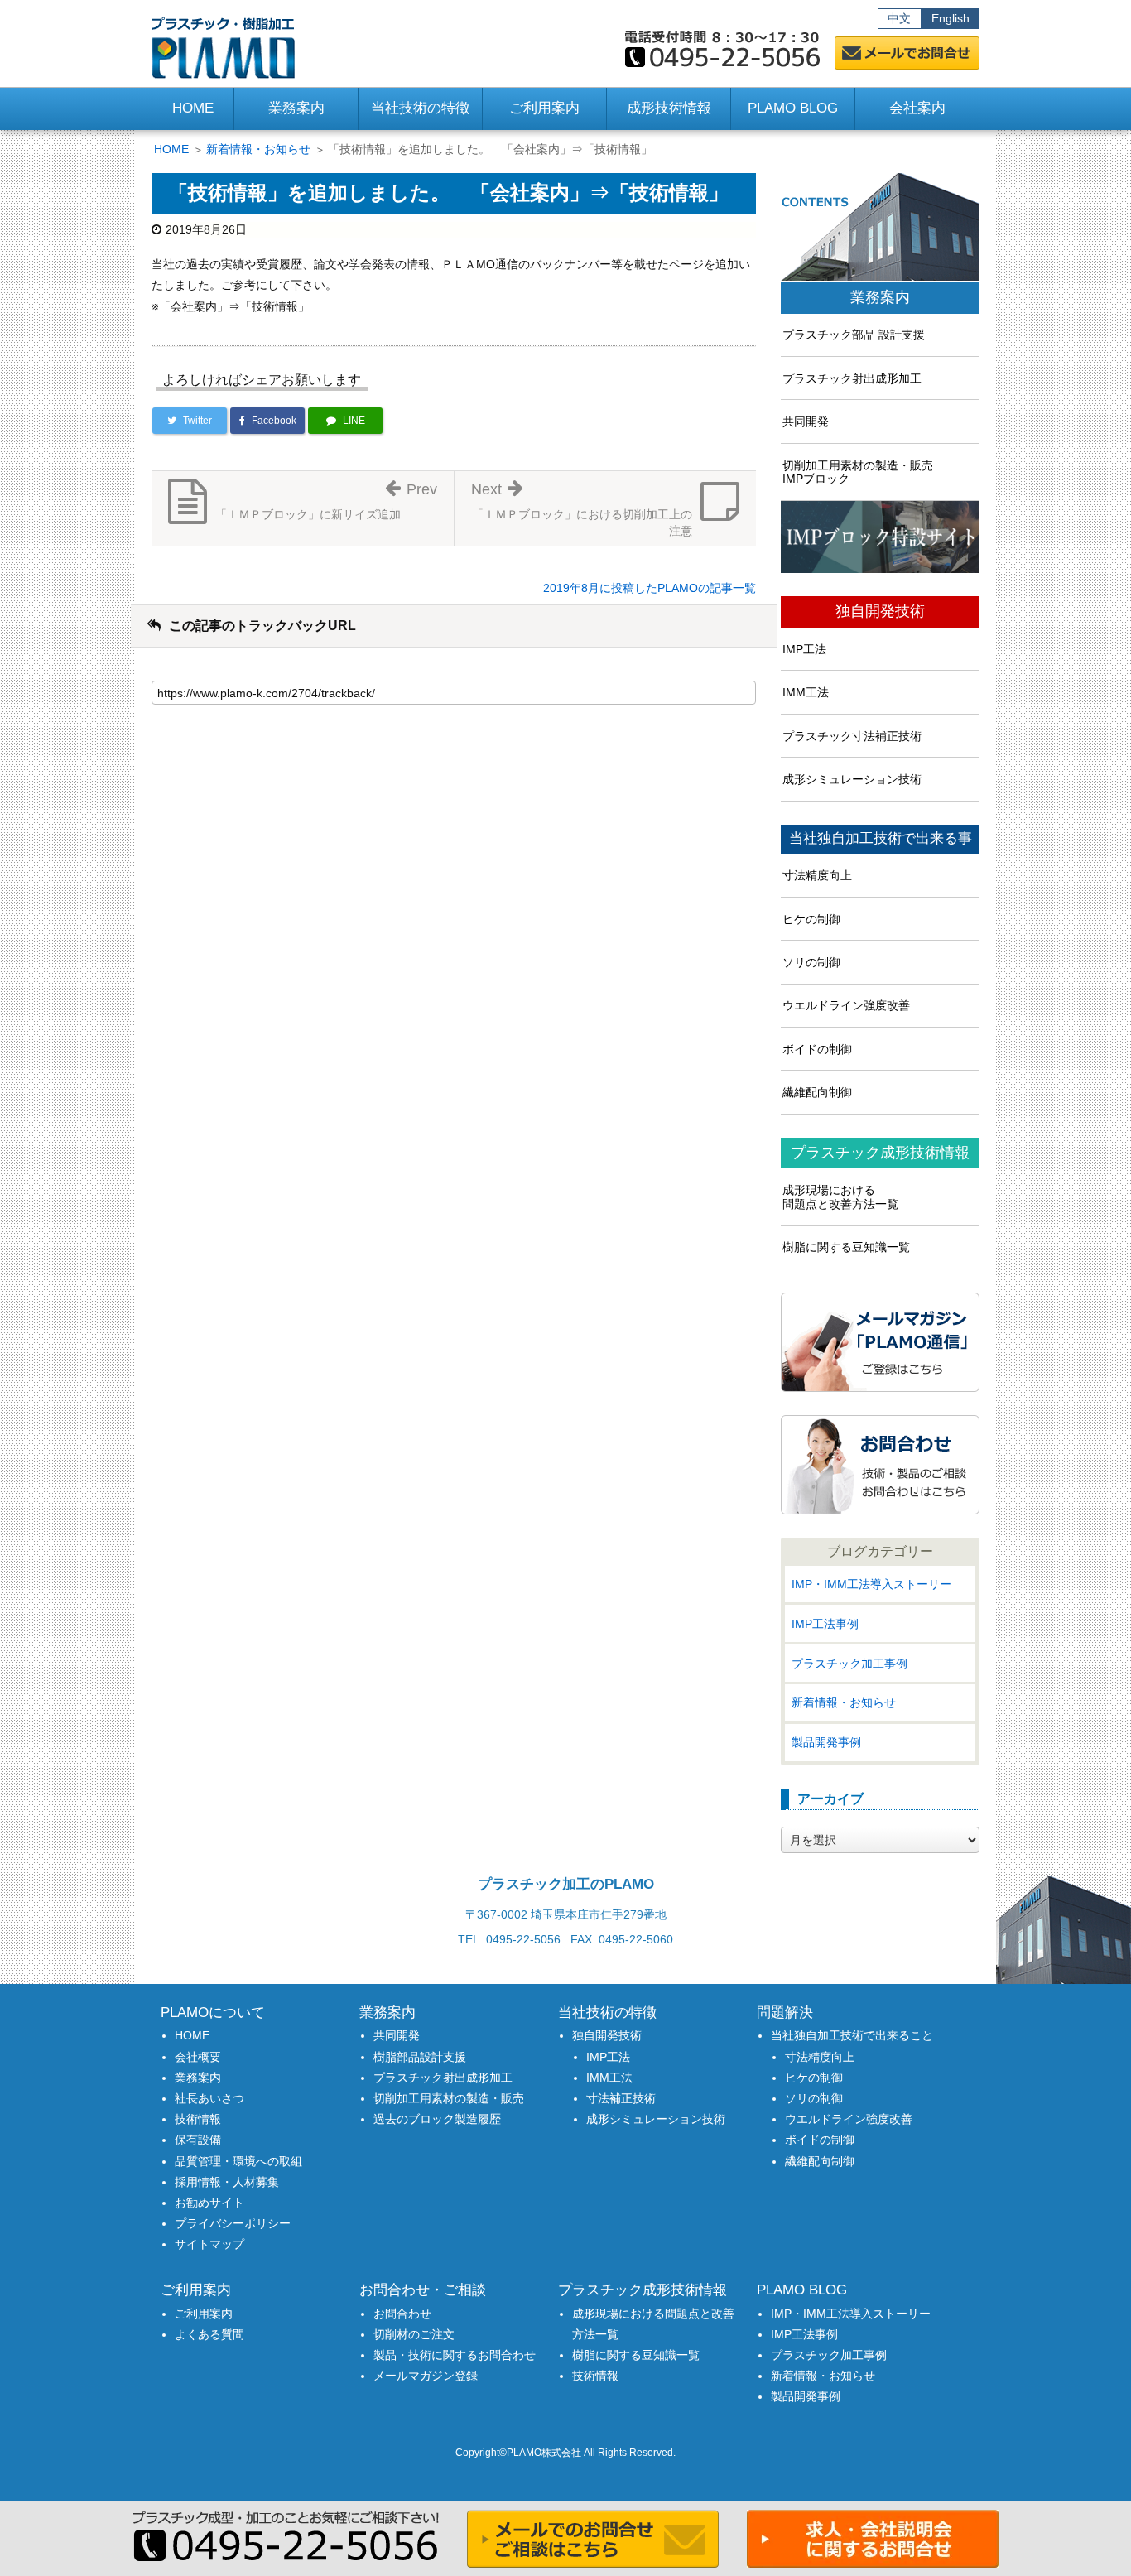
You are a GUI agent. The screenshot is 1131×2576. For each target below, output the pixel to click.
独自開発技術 (880, 611)
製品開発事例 (826, 1742)
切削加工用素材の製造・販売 (449, 2098)
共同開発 (806, 421)
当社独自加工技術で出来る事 (881, 839)
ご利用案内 (204, 2314)
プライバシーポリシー (233, 2223)
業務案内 (880, 298)
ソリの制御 (811, 962)
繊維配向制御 (817, 1092)
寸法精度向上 (817, 875)
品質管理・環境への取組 (238, 2161)
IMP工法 (804, 649)
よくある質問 (209, 2334)
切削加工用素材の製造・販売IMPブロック (858, 472)
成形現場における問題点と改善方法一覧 (840, 1197)
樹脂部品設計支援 (420, 2057)
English (951, 18)
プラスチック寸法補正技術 (852, 736)
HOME (193, 108)
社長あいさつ (209, 2098)
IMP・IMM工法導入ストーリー (871, 1584)
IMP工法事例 (825, 1624)
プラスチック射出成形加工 (852, 378)
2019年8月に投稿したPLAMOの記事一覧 (650, 588)
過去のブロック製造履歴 (437, 2119)
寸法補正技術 (621, 2098)
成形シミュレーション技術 (852, 779)
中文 (899, 18)
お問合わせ (402, 2314)
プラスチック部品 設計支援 (854, 335)
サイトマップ (209, 2244)
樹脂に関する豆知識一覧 (846, 1247)
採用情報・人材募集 (227, 2182)
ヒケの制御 (811, 919)
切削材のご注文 (414, 2334)
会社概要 (198, 2057)
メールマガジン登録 (426, 2376)
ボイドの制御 (817, 1049)
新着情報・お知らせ (258, 149)
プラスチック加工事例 (849, 1664)
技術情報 (198, 2119)
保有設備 (198, 2140)
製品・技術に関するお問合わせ (455, 2355)
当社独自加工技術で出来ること (852, 2035)
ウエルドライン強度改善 (846, 1005)
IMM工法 (806, 692)
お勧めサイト (209, 2203)
